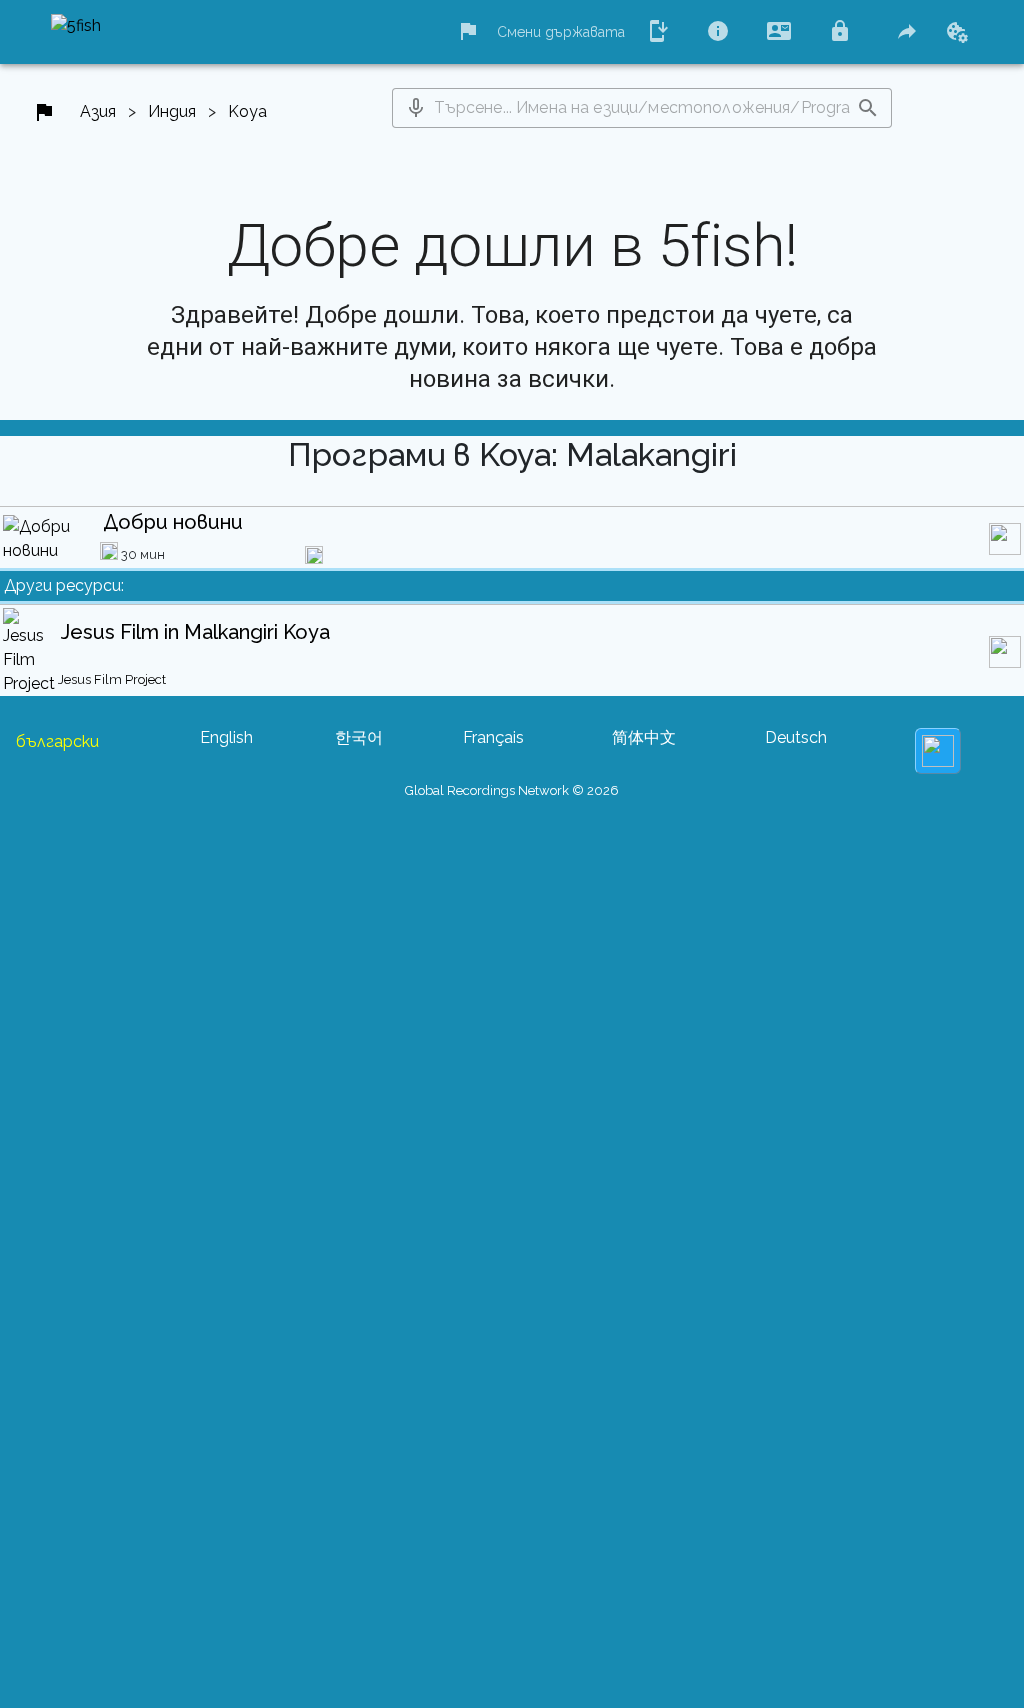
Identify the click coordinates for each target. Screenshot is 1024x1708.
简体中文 (644, 737)
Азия (98, 111)
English (226, 737)
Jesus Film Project (112, 679)
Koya (247, 111)
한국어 (359, 737)
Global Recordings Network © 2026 (512, 790)
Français (493, 737)
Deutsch (796, 737)
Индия (172, 111)
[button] (416, 108)
